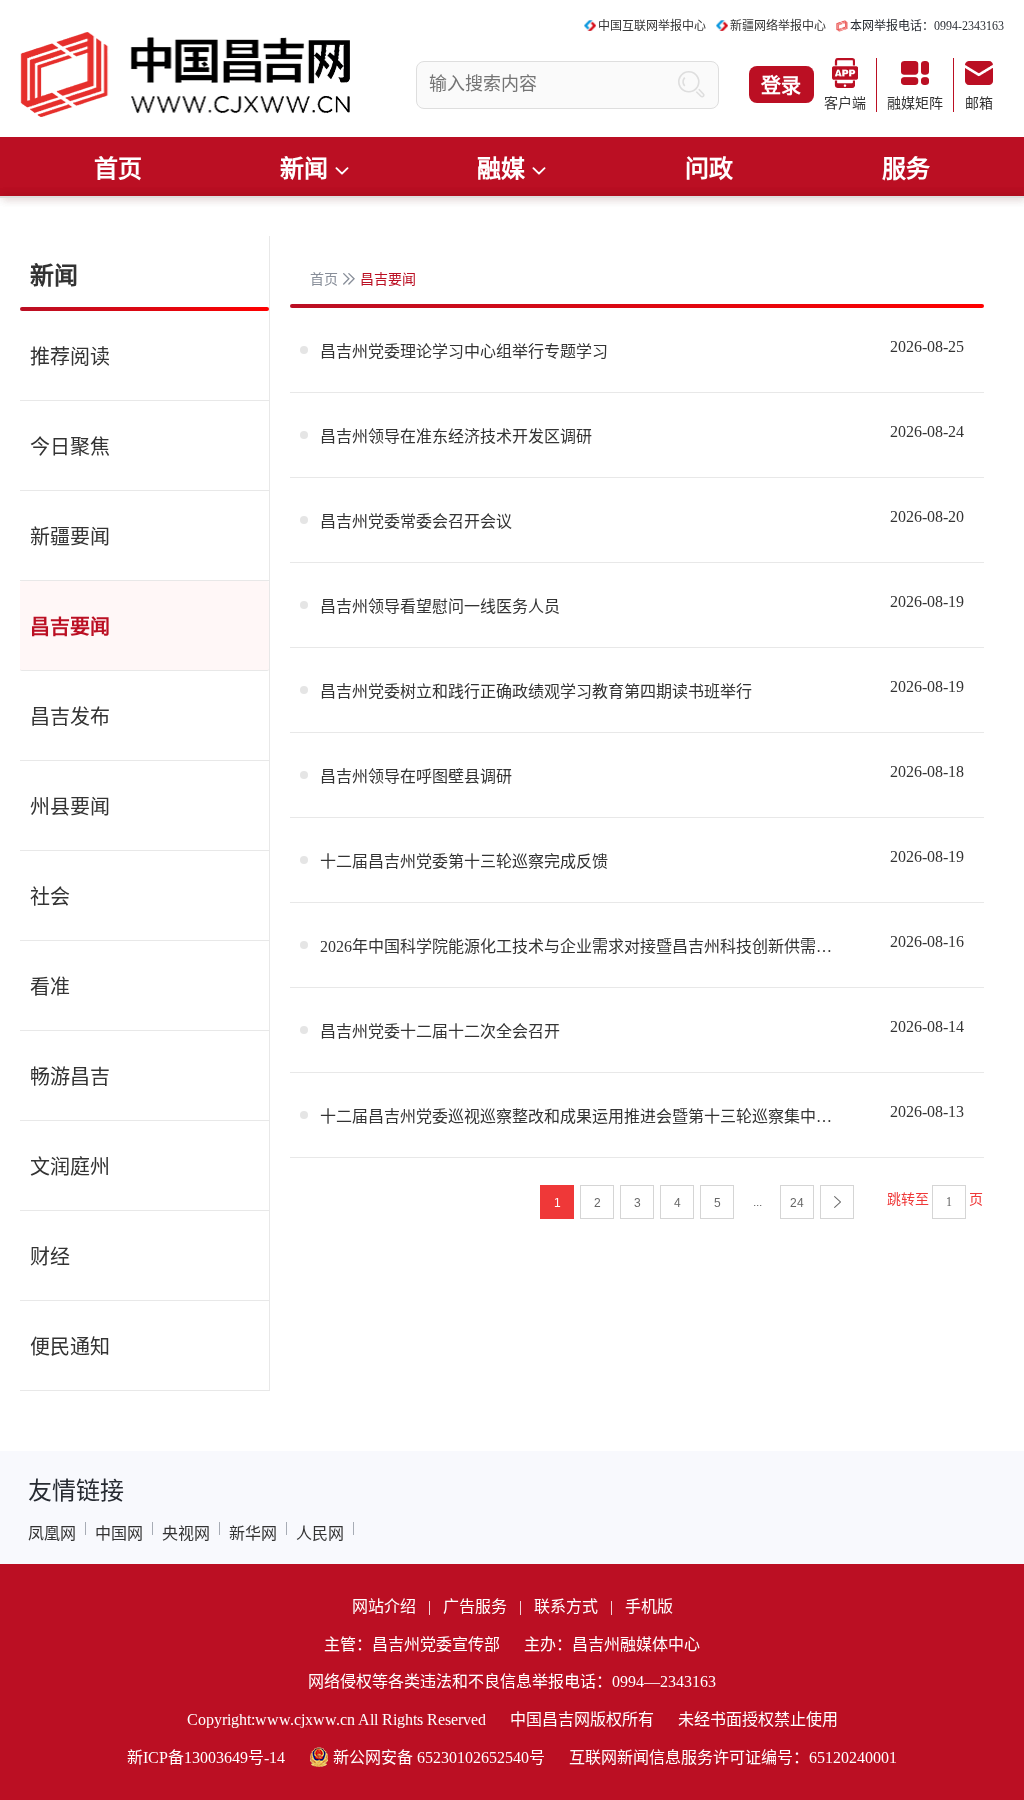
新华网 (253, 1533)
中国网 (119, 1533)
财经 (50, 1257)
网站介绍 (384, 1606)
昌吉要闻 (70, 627)
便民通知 (70, 1347)
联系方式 (566, 1606)
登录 (781, 86)
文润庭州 (70, 1167)
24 (797, 1203)
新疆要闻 (70, 537)
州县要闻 (70, 807)
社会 (50, 897)
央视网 (186, 1533)
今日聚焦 (70, 447)
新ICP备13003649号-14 (206, 1757)
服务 (906, 169)
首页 (118, 169)
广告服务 (475, 1606)
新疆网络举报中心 (778, 26)
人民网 (320, 1533)
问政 (709, 169)
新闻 (54, 276)
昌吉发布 (70, 717)
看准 (50, 987)
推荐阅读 (70, 357)
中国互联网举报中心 (652, 26)
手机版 (649, 1606)
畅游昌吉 (70, 1077)
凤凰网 (52, 1533)
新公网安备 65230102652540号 (439, 1757)
